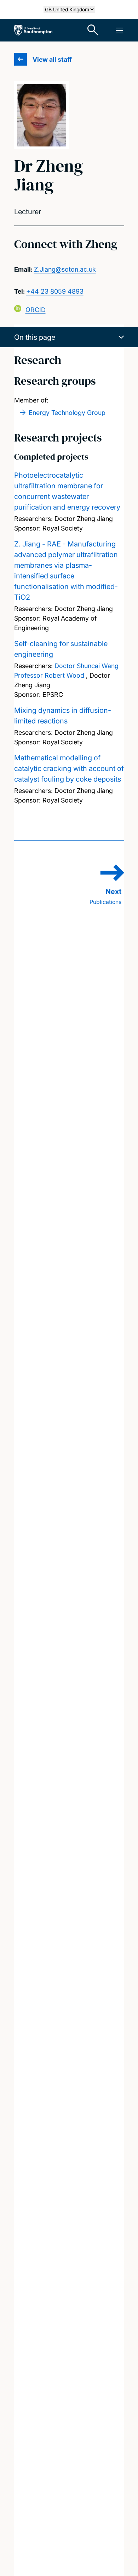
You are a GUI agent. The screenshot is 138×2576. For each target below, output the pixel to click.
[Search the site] (93, 30)
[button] (69, 337)
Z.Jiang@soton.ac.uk (65, 269)
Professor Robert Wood (49, 675)
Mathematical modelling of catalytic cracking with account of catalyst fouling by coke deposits (69, 768)
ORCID (36, 310)
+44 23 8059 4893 (55, 291)
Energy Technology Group (67, 413)
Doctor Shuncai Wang (87, 666)
